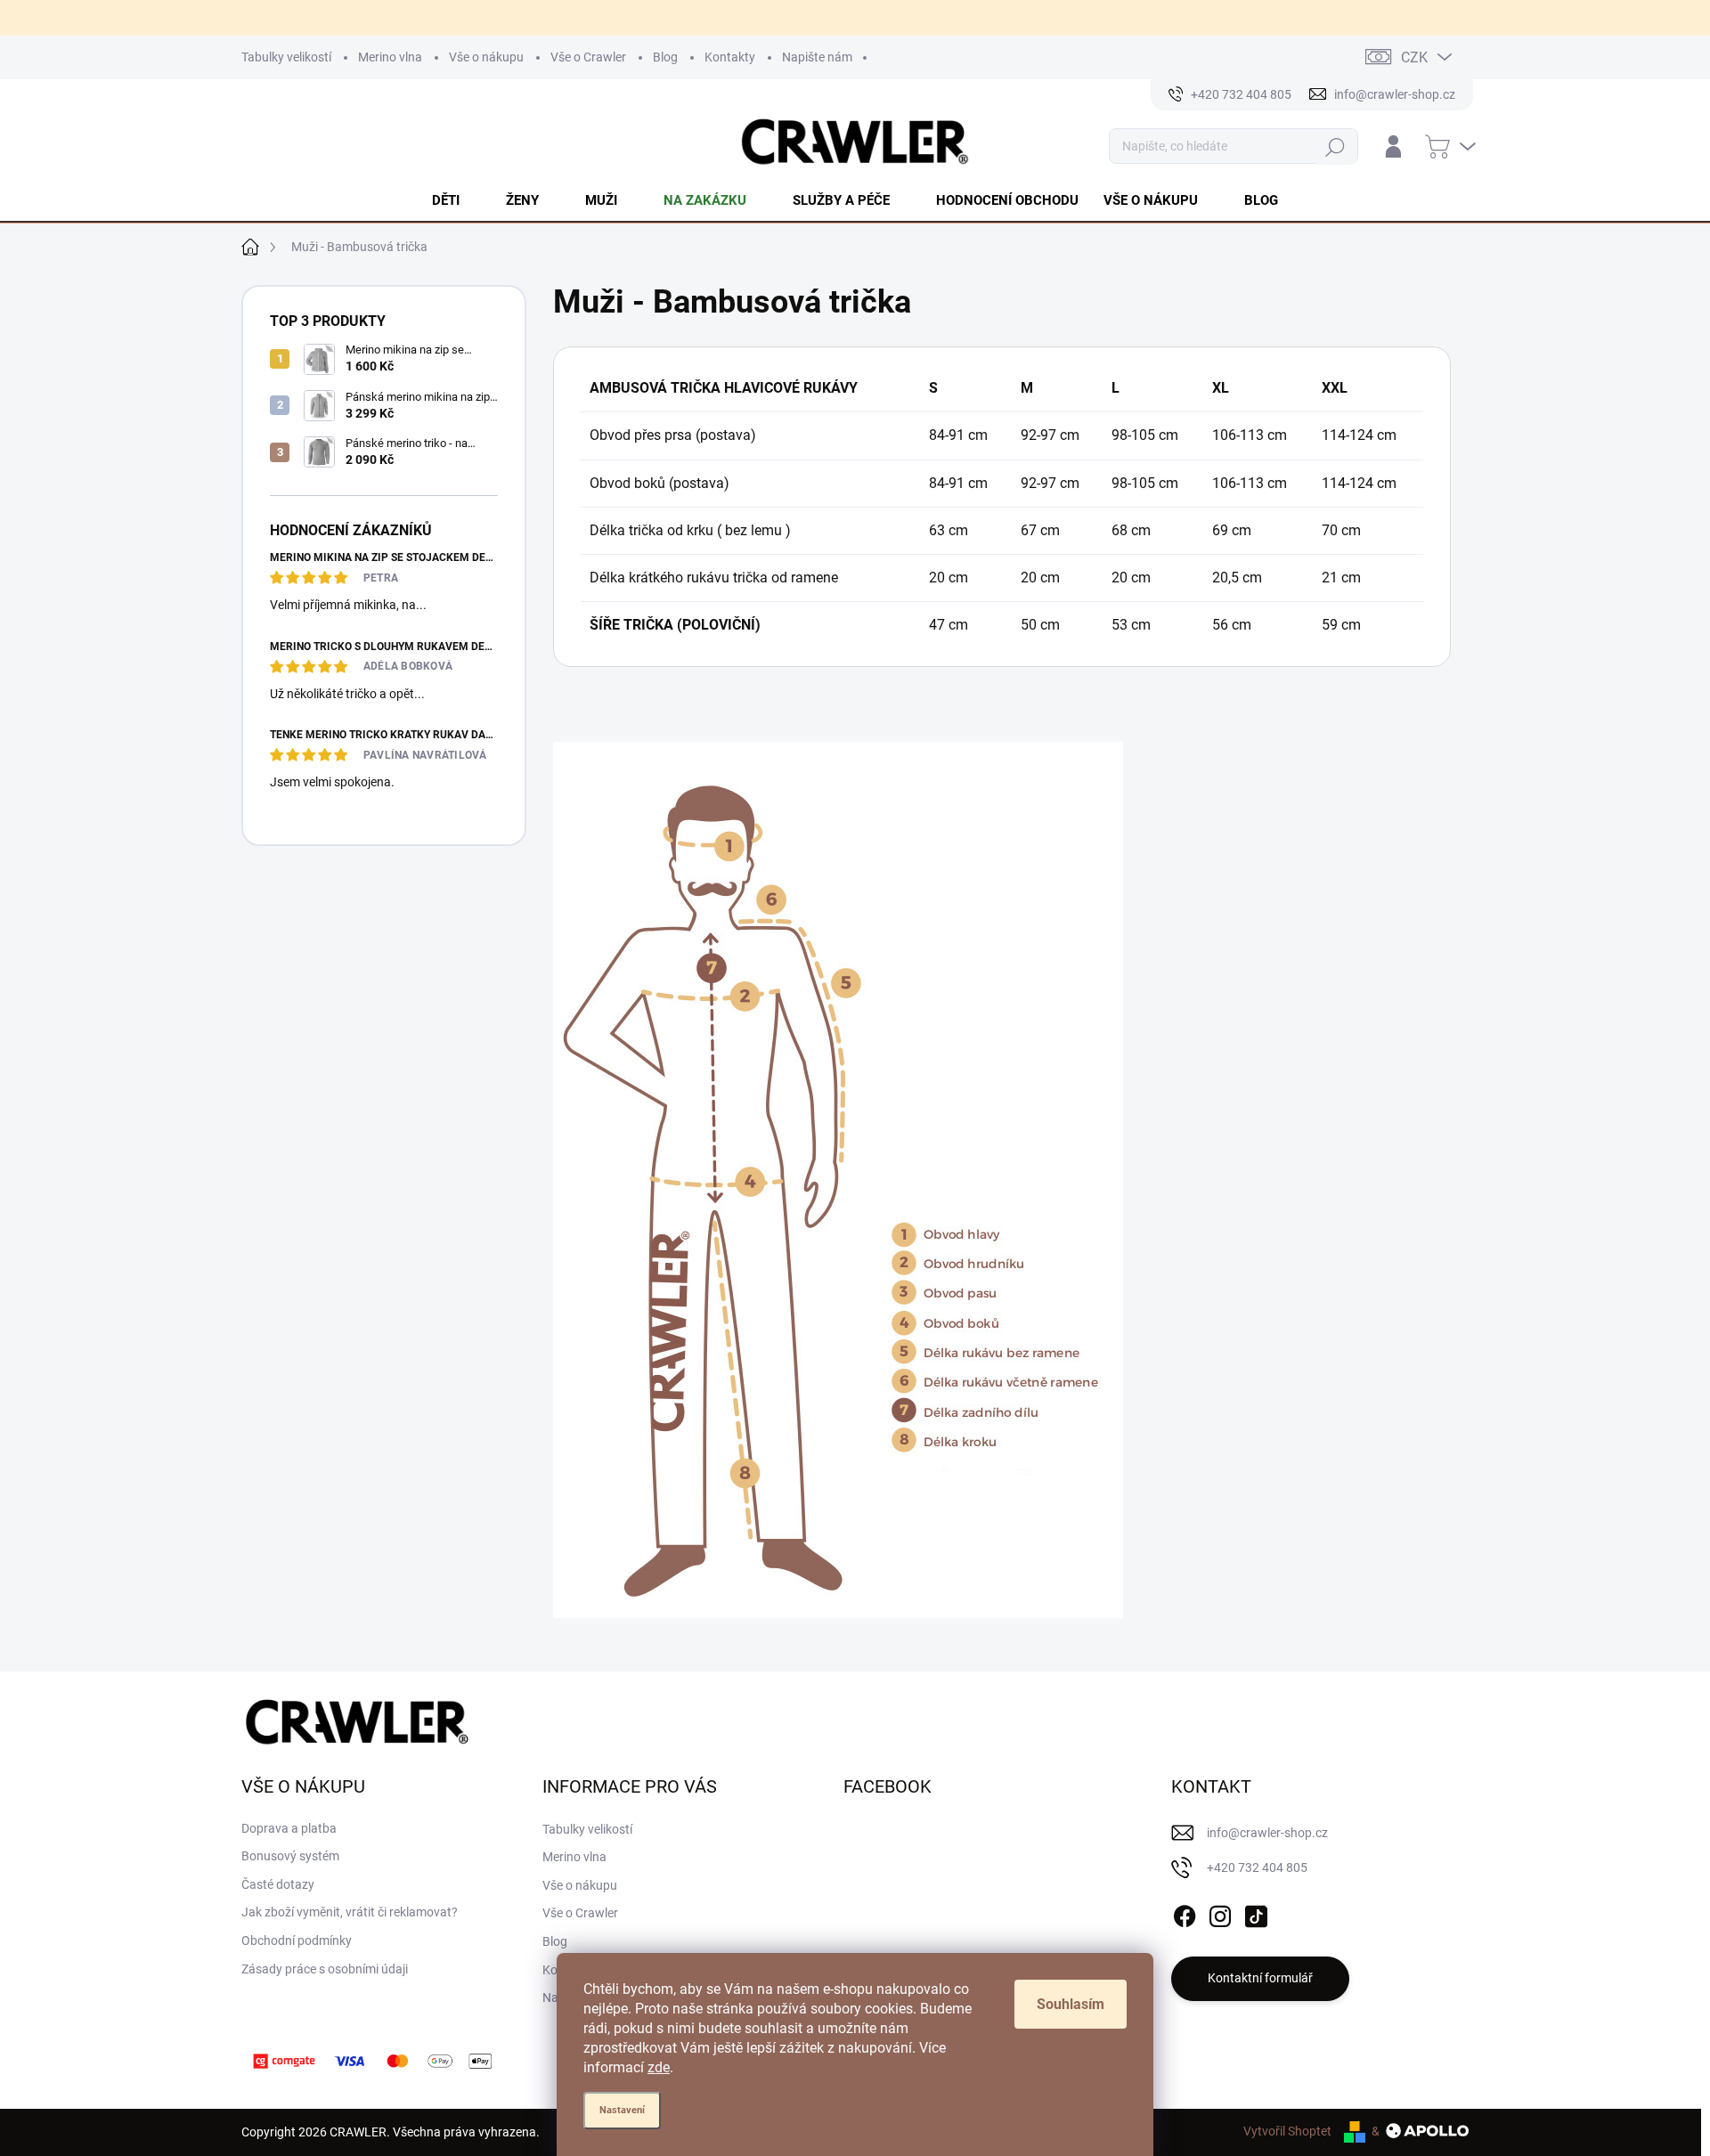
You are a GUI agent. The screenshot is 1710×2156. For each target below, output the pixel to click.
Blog (665, 57)
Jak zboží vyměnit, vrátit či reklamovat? (350, 1912)
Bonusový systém (290, 1856)
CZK (1414, 57)
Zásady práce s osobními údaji (325, 1969)
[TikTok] (1256, 1913)
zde (659, 2067)
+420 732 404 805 (1257, 1867)
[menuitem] (456, 200)
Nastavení (622, 2110)
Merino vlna (390, 57)
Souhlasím (1071, 2004)
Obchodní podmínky (297, 1940)
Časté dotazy (278, 1884)
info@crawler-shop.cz (1267, 1833)
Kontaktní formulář (1260, 1978)
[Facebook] (1185, 1913)
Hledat (1335, 146)
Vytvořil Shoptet (1287, 2131)
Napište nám (817, 57)
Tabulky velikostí (286, 57)
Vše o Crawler (588, 57)
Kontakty (730, 57)
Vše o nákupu (486, 57)
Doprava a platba (289, 1828)
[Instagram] (1220, 1913)
